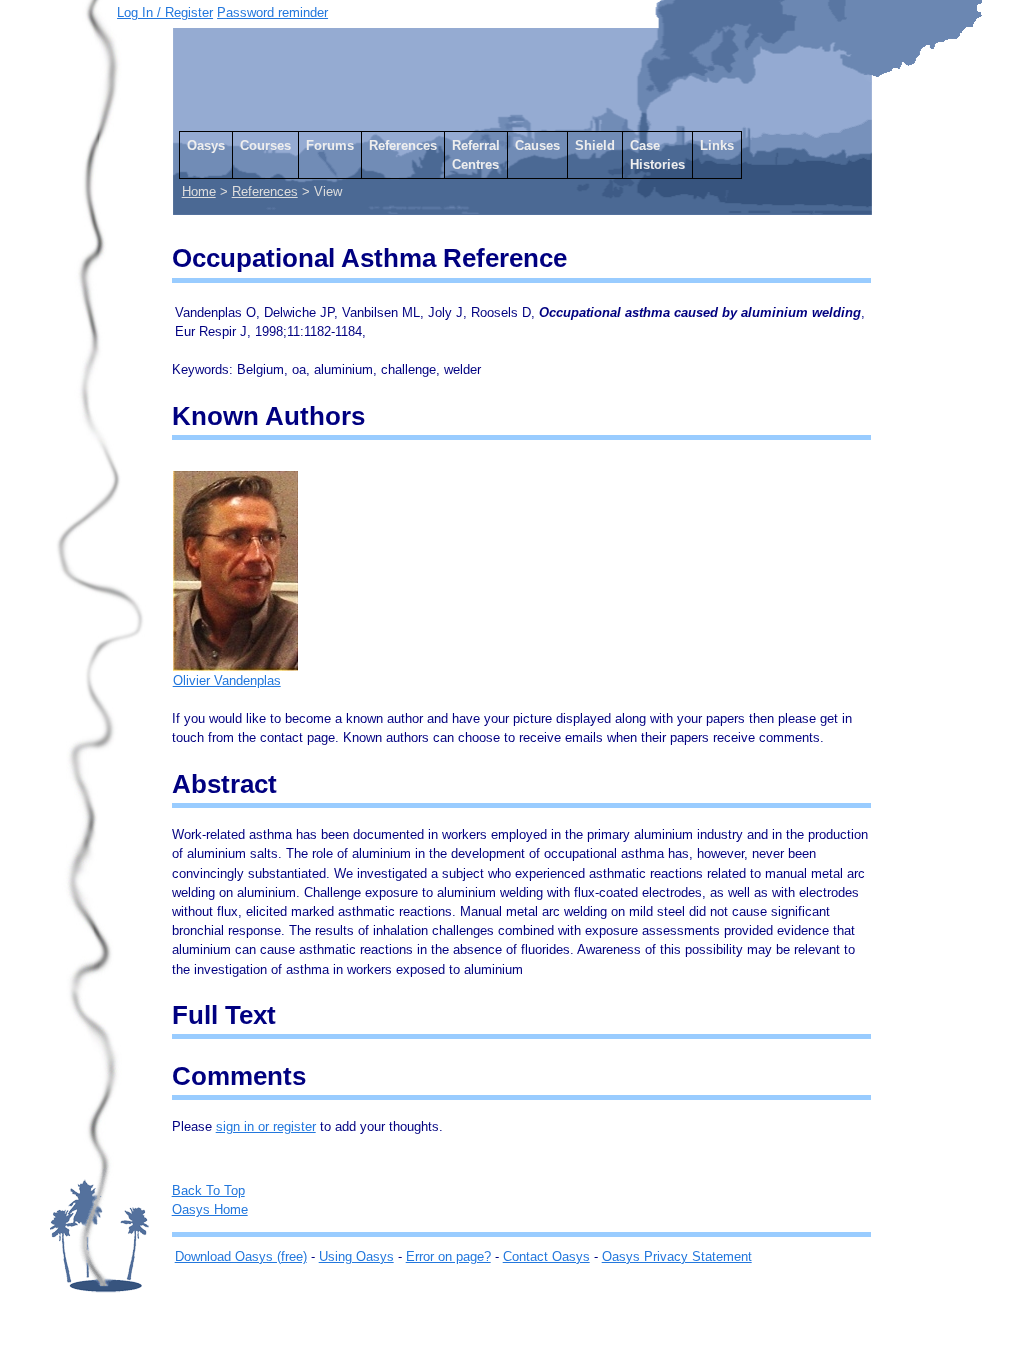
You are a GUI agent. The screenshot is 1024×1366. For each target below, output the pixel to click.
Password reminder (272, 12)
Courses (265, 145)
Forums (330, 145)
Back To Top (208, 1190)
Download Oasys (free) (241, 1256)
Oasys (206, 145)
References (403, 145)
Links (717, 145)
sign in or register (266, 1126)
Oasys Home (210, 1209)
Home (199, 191)
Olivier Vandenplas (227, 680)
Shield (595, 145)
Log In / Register (165, 12)
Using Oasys (356, 1256)
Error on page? (448, 1256)
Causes (537, 145)
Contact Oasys (546, 1256)
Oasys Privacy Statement (677, 1256)
